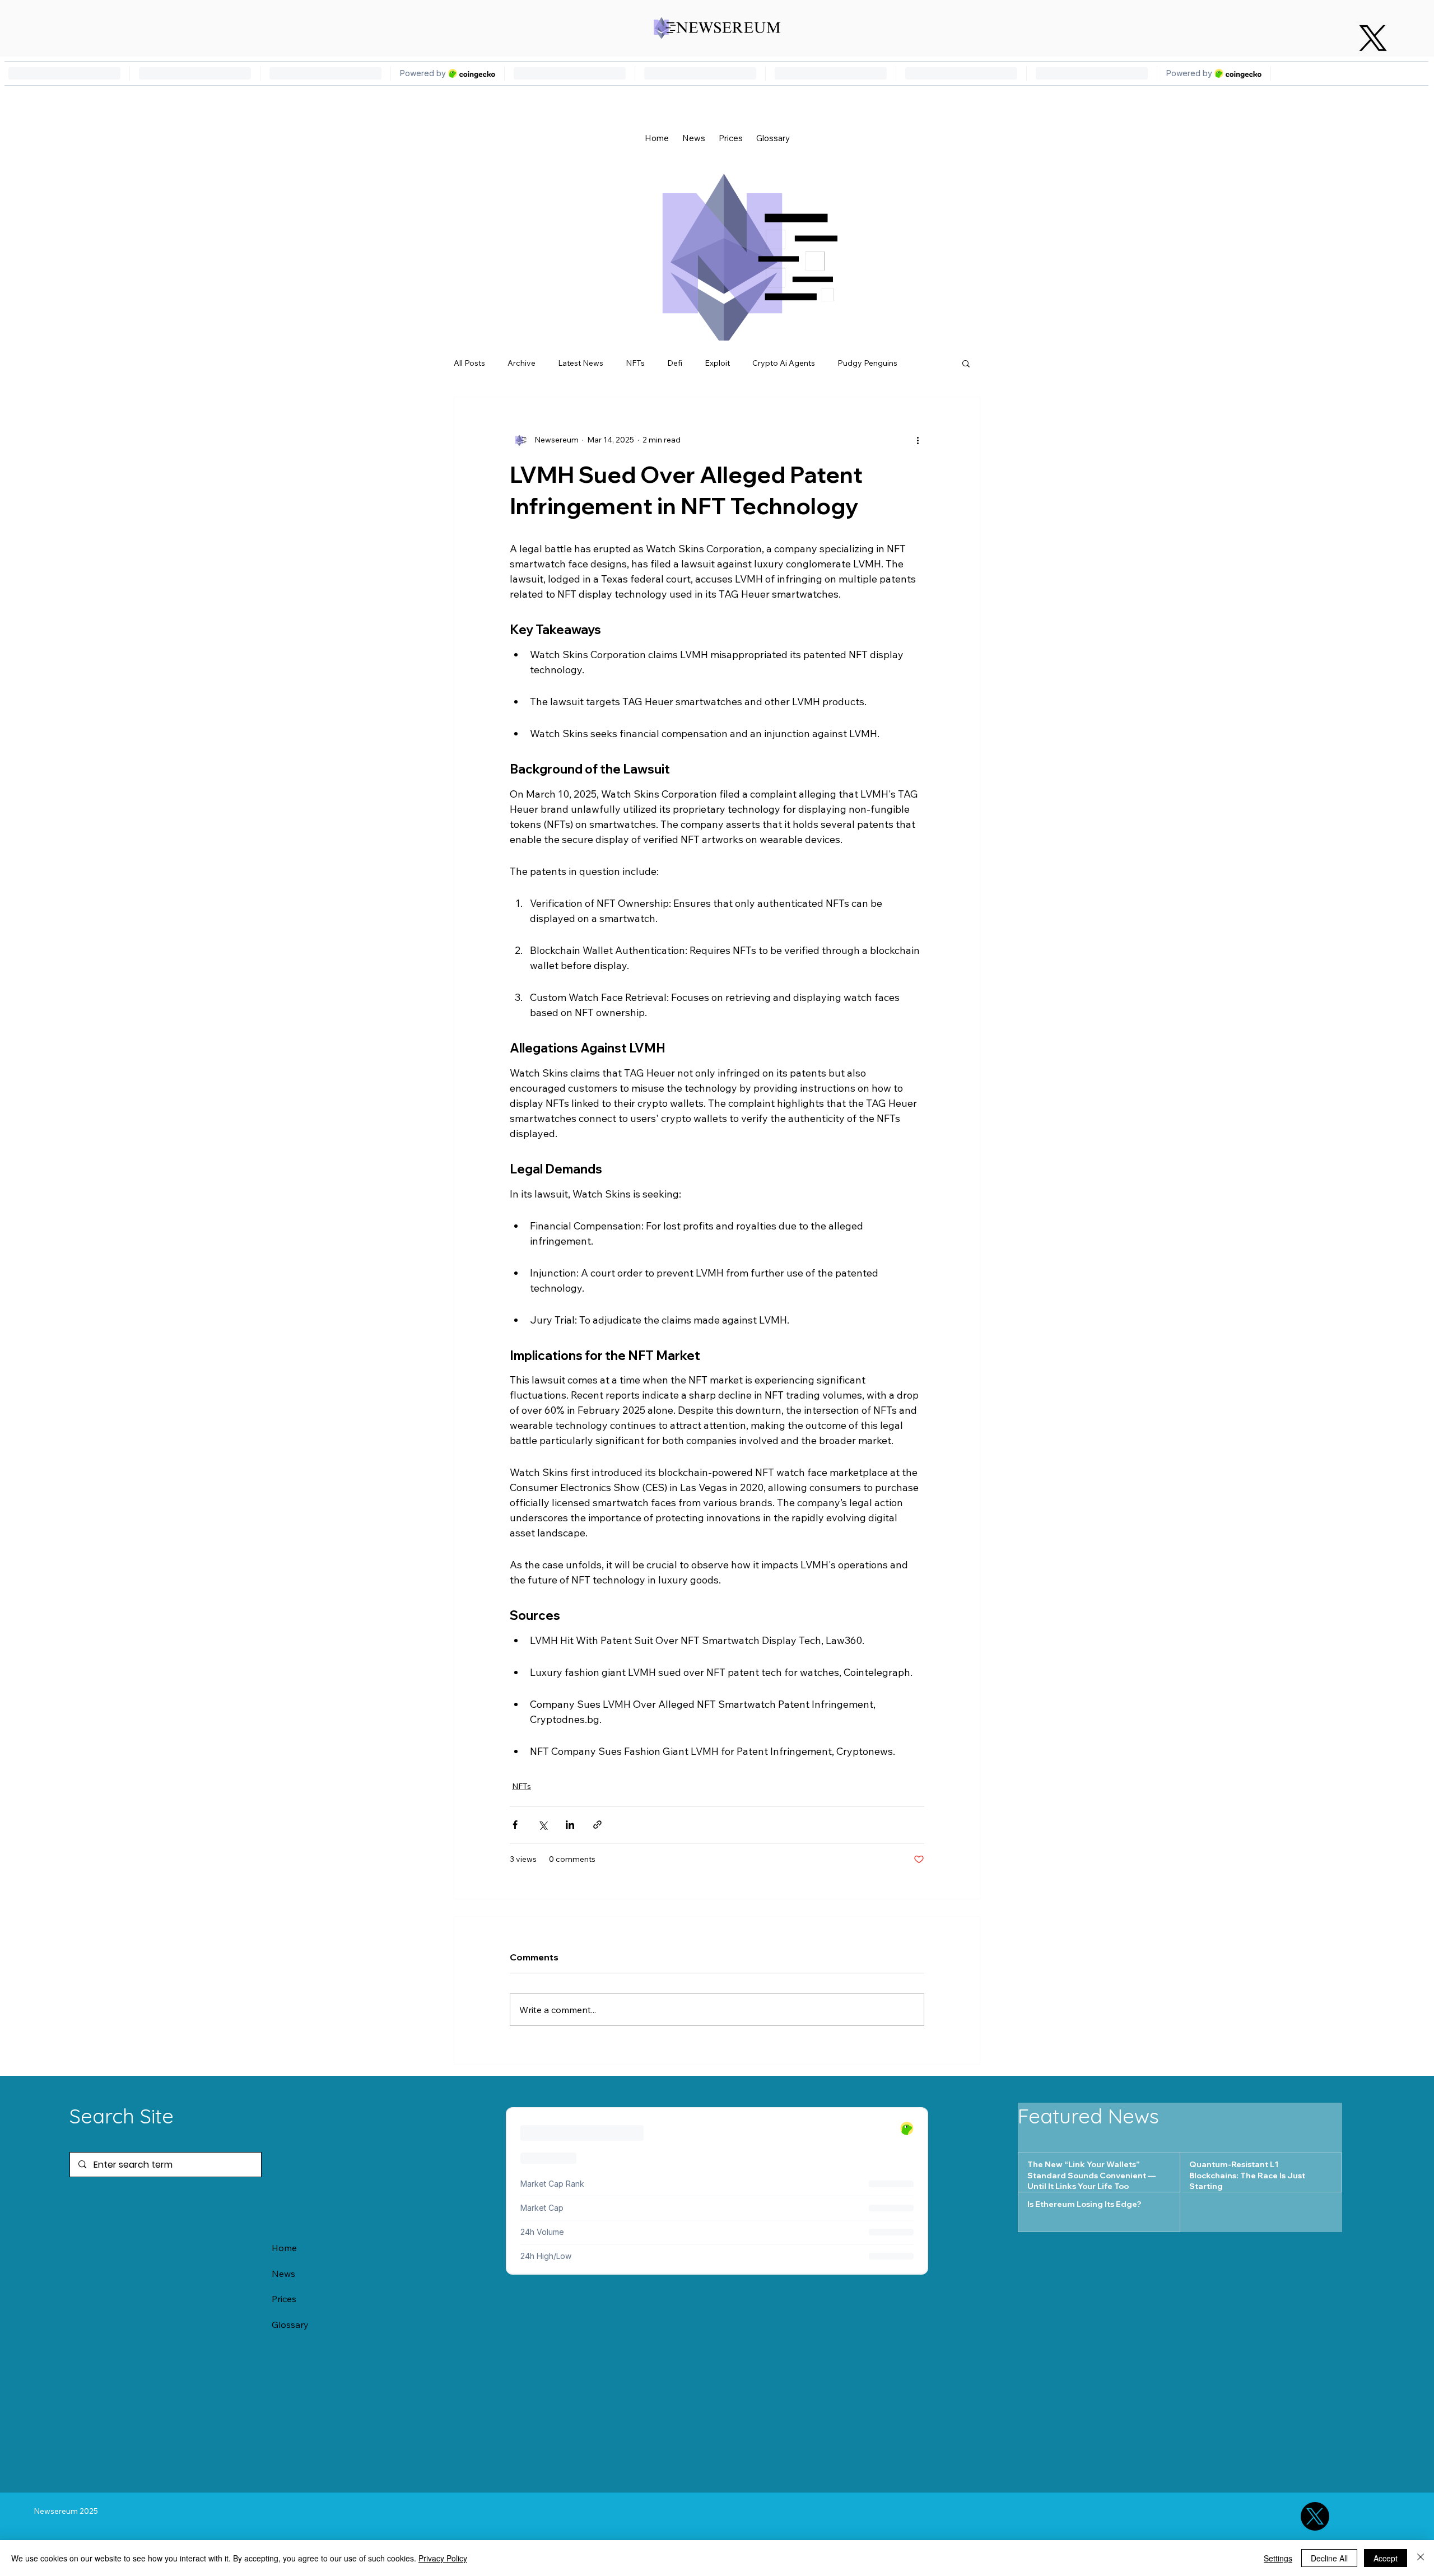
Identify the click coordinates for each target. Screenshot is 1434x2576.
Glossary (290, 2325)
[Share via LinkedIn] (570, 1825)
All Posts (469, 363)
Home (284, 2248)
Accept (1386, 2558)
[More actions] (918, 440)
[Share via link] (597, 1825)
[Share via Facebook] (515, 1825)
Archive (522, 363)
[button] (966, 363)
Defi (675, 363)
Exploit (717, 363)
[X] (1373, 38)
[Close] (1421, 2558)
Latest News (581, 363)
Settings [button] (1278, 2558)
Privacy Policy (443, 2558)
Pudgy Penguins (867, 363)
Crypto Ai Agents (784, 363)
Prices (284, 2299)
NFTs (635, 363)
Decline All (1329, 2558)
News (283, 2274)
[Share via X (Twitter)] (543, 1825)
